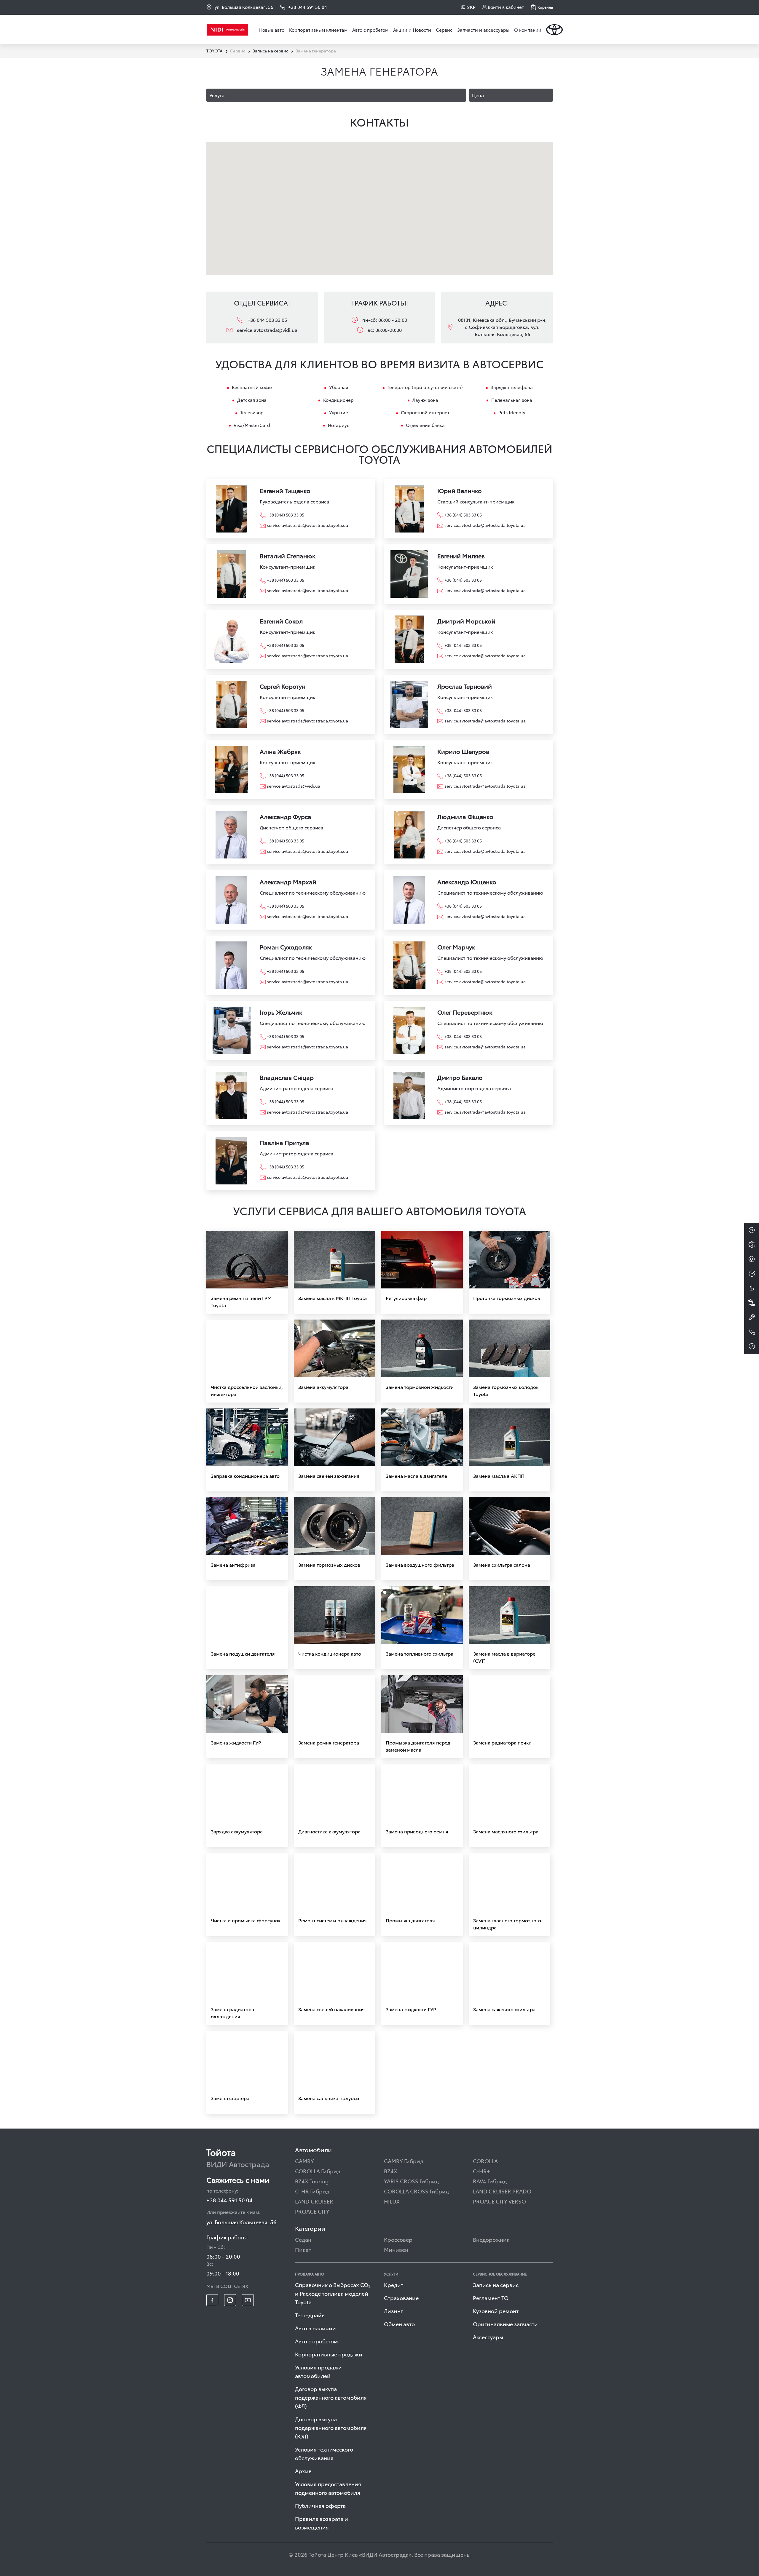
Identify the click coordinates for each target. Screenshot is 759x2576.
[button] (542, 7)
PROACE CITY (312, 2211)
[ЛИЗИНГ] (752, 1303)
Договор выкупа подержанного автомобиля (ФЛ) (331, 2397)
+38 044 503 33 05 (267, 320)
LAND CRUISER (314, 2201)
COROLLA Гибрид (318, 2171)
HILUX (392, 2201)
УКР (471, 7)
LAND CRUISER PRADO (502, 2191)
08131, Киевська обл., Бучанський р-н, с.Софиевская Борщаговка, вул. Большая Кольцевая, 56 (502, 327)
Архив (303, 2471)
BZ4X (391, 2171)
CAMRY (304, 2161)
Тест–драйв (310, 2315)
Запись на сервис (496, 2285)
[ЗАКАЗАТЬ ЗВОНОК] (752, 1332)
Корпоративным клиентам (318, 30)
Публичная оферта (320, 2505)
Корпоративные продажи (329, 2354)
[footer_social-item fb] (212, 2300)
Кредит (394, 2285)
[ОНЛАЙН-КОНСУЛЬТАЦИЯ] (752, 1230)
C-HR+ (481, 2171)
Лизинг (393, 2311)
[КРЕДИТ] (752, 1288)
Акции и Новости (412, 30)
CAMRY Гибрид (404, 2161)
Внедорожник (491, 2239)
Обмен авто (399, 2324)
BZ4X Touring (312, 2181)
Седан (303, 2239)
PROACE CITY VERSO (499, 2201)
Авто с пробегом (370, 30)
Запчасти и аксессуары (483, 30)
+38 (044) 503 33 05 (286, 515)
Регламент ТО (491, 2298)
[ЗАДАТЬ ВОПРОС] (752, 1346)
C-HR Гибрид (312, 2191)
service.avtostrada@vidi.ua (267, 330)
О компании (528, 30)
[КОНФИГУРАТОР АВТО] (752, 1245)
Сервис (444, 30)
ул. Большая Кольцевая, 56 (244, 7)
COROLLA (485, 2161)
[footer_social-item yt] (248, 2300)
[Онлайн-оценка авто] (752, 1274)
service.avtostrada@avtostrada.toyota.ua (307, 525)
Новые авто (272, 30)
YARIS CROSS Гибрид (411, 2181)
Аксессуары (488, 2337)
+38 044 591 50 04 (229, 2200)
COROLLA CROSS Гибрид (416, 2191)
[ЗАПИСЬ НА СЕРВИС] (752, 1317)
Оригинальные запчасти (505, 2324)
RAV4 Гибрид (490, 2181)
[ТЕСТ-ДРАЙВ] (752, 1259)
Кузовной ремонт (496, 2311)
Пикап (303, 2249)
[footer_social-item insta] (230, 2300)
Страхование (401, 2298)
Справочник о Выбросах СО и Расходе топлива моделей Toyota (333, 2293)
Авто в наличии (315, 2328)
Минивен (396, 2249)
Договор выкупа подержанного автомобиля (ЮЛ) (331, 2427)
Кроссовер (398, 2239)
